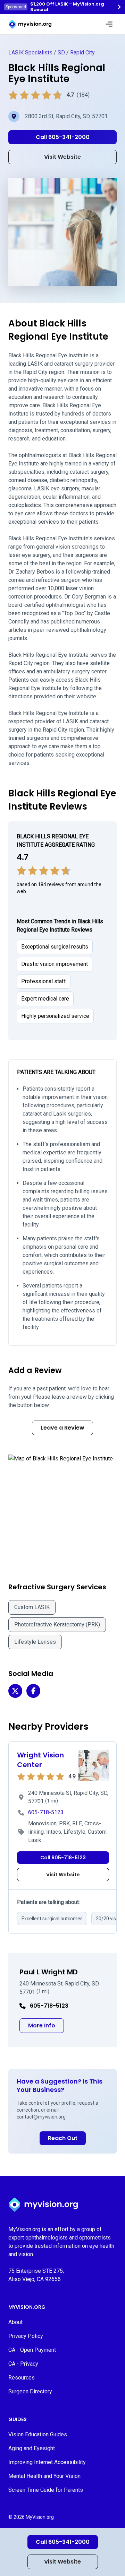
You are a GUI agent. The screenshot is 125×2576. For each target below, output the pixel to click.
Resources (22, 2378)
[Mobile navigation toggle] (109, 24)
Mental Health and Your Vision (44, 2476)
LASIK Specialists (30, 53)
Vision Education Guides (38, 2434)
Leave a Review (62, 1428)
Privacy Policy (26, 2336)
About (15, 2322)
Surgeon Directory (30, 2391)
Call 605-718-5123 (63, 1858)
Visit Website (62, 2562)
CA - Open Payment (32, 2350)
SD (61, 53)
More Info (46, 2025)
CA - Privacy (23, 2364)
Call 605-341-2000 (63, 2542)
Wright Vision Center (40, 1760)
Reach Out (63, 2138)
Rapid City (82, 53)
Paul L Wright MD (49, 1972)
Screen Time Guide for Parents (46, 2490)
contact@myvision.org (41, 2117)
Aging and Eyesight (32, 2448)
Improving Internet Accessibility (47, 2462)
